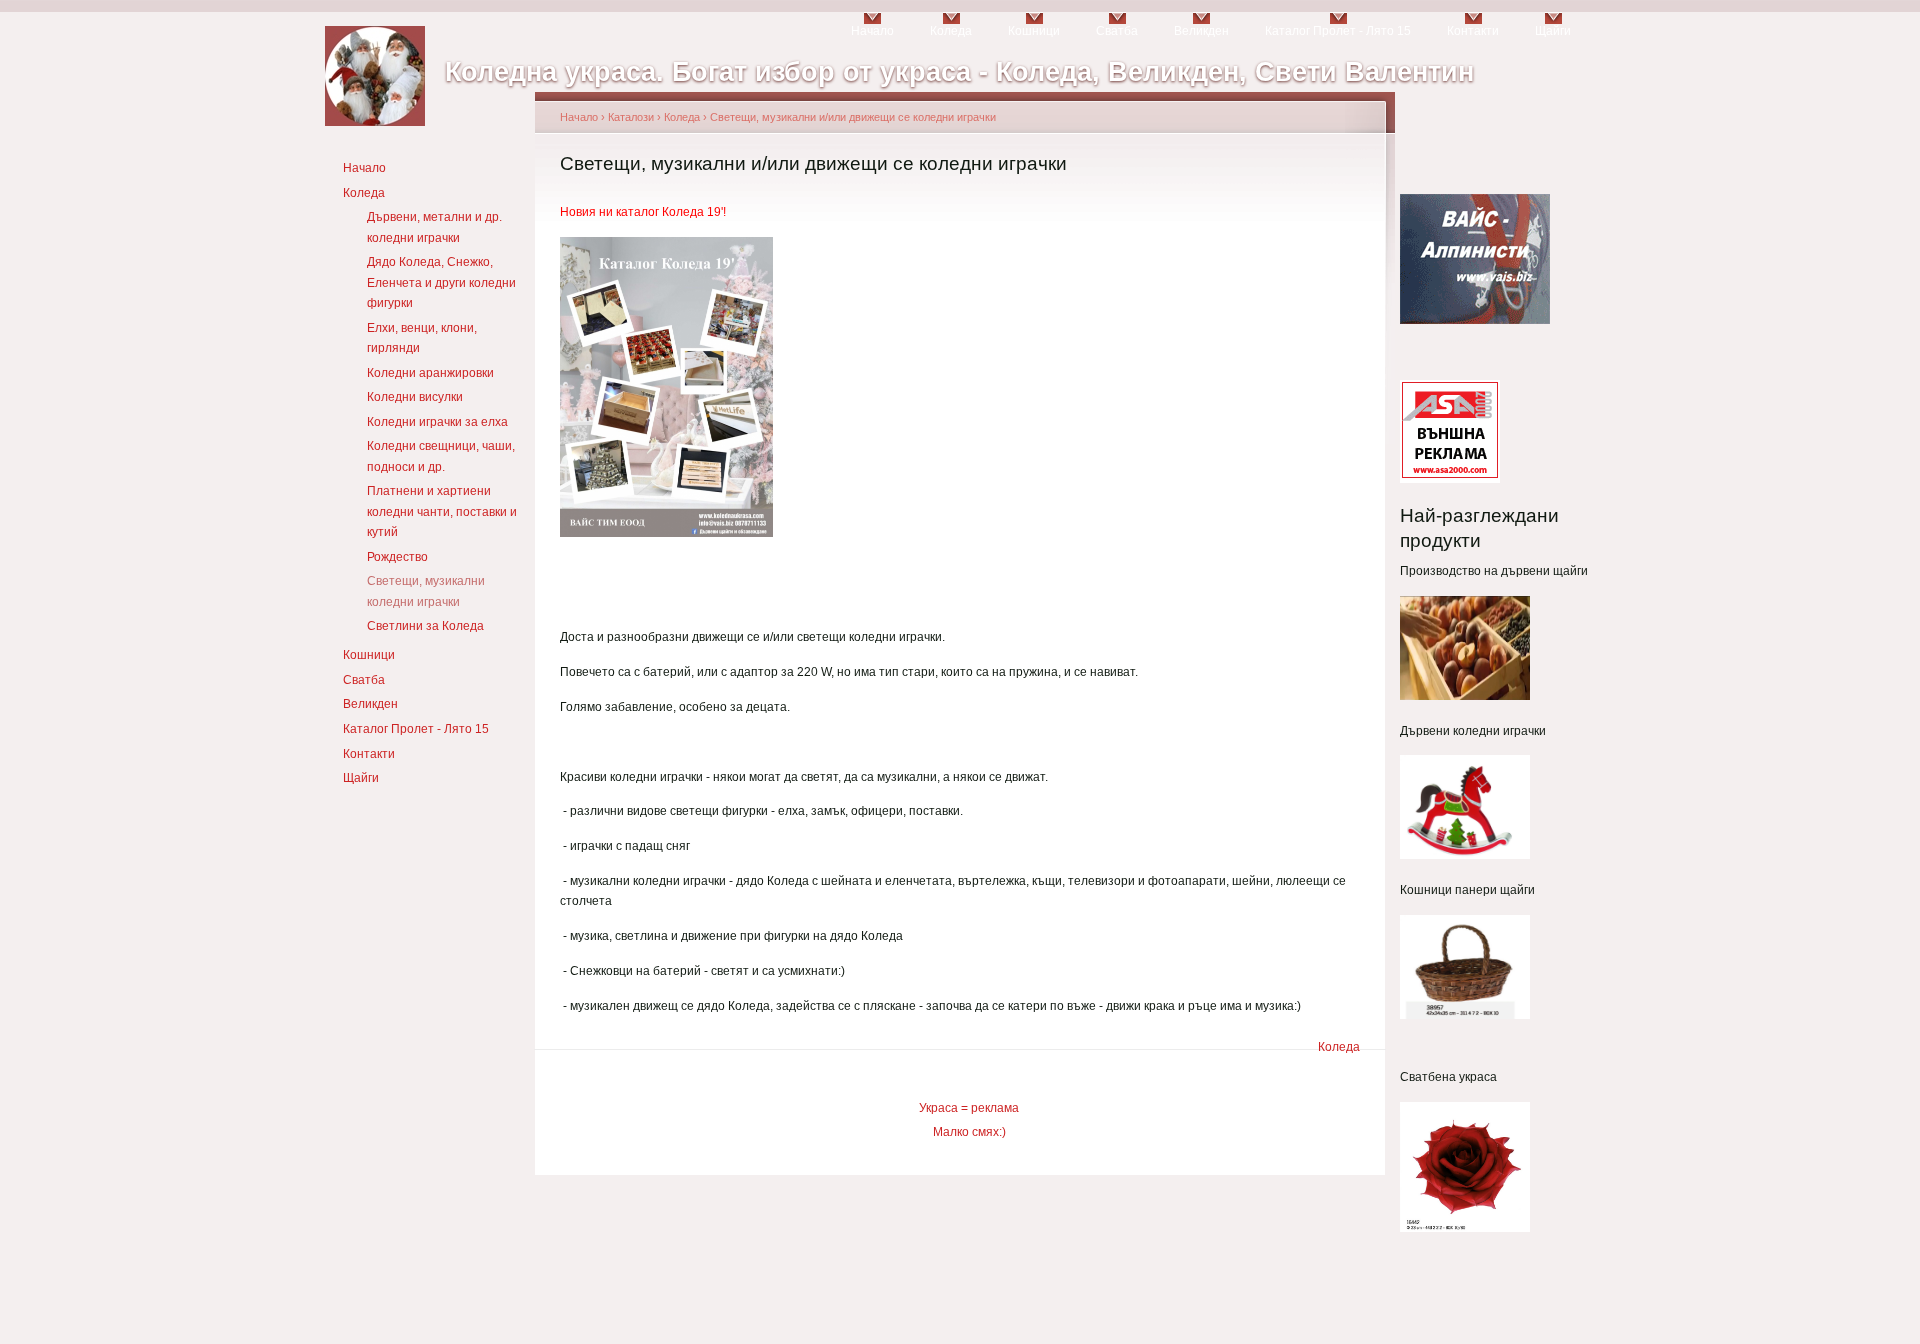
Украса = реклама (969, 1108)
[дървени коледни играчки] (1465, 855)
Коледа (951, 31)
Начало (872, 31)
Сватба (1117, 31)
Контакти (1473, 31)
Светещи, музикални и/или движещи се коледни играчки (853, 117)
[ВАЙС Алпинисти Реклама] (1475, 320)
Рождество (397, 557)
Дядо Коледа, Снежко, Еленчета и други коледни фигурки (441, 282)
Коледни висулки (415, 397)
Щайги (1553, 31)
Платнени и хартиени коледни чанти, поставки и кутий (442, 511)
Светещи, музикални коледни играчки (426, 591)
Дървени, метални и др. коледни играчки (434, 227)
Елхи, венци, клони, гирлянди (422, 338)
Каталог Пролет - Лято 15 (1338, 31)
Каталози (631, 117)
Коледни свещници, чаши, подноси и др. (441, 456)
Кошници (1034, 31)
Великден (1201, 31)
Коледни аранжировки (430, 373)
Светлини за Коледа (425, 626)
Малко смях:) (969, 1132)
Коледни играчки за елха (437, 422)
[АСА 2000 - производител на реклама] (1450, 476)
